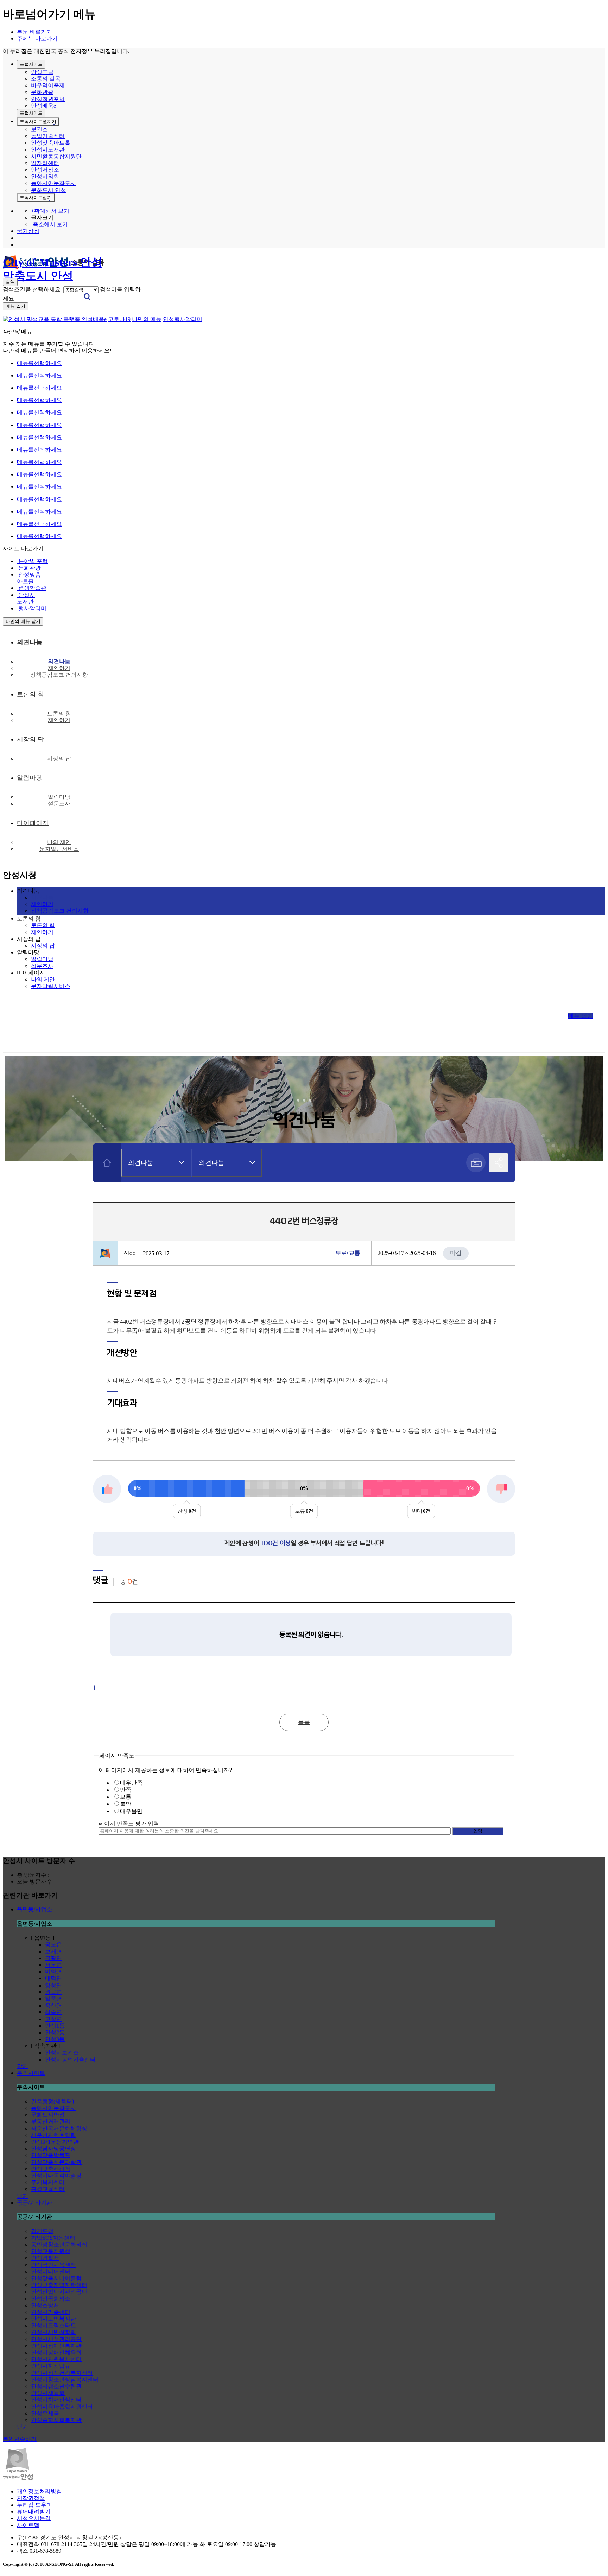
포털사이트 (31, 64)
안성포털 (42, 72)
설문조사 (59, 804)
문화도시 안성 (49, 190)
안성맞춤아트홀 (51, 143)
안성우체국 (45, 2413)
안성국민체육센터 (53, 2265)
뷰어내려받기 (34, 2511)
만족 (126, 1790)
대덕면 (53, 1978)
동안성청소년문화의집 (59, 2245)
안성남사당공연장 (53, 2148)
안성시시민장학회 (53, 2332)
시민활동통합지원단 (56, 156)
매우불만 (131, 1811)
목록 (304, 1722)
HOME (107, 1163)
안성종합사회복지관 (56, 2420)
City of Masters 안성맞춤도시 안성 (53, 263)
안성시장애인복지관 (56, 2346)
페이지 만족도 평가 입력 (129, 1823)
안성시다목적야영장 (56, 2176)
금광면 (53, 1958)
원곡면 (53, 1992)
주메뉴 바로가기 (37, 39)
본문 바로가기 (34, 32)
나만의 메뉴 (147, 319)
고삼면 (53, 2019)
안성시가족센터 (51, 2312)
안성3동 (55, 2039)
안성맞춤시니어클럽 (56, 2278)
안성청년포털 (48, 99)
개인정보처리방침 (39, 2491)
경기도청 (42, 2231)
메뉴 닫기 (581, 1016)
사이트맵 (28, 2525)
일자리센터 (45, 163)
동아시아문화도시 (53, 183)
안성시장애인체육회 (56, 2352)
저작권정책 (31, 2498)
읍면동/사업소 (34, 1909)
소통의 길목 (46, 79)
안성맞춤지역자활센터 (59, 2285)
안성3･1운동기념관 (55, 2142)
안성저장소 (45, 170)
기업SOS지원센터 (53, 2238)
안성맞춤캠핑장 (51, 2169)
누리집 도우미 (34, 2505)
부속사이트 (38, 122)
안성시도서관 (48, 150)
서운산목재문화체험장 (59, 2128)
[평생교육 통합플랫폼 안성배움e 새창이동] (55, 319)
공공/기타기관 (34, 2203)
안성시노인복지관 (53, 2319)
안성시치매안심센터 (56, 2400)
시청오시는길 (34, 2518)
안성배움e (43, 106)
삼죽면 (53, 2012)
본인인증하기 (20, 2439)
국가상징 (28, 231)
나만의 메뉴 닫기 (23, 621)
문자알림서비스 (59, 849)
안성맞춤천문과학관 (56, 2162)
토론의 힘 (59, 713)
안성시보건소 (62, 2052)
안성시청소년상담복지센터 (65, 2380)
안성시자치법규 (51, 2366)
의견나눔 (59, 661)
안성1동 (55, 2026)
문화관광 (42, 92)
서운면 (53, 1965)
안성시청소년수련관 (56, 2386)
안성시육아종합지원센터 (62, 2407)
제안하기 (59, 668)
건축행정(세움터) (52, 2101)
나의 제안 (59, 842)
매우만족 (131, 1783)
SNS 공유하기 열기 (498, 1163)
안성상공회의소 (51, 2299)
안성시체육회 (48, 2393)
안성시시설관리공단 (56, 2339)
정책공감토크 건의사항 (59, 675)
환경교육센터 (48, 2189)
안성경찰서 (45, 2258)
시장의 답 (59, 758)
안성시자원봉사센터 (56, 2359)
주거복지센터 (48, 2182)
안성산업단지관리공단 (59, 2292)
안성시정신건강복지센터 (62, 2373)
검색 (10, 282)
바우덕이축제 (48, 85)
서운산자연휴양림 (53, 2135)
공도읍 (53, 1944)
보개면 (53, 1952)
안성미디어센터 (51, 2272)
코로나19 (119, 319)
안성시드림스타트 (53, 2325)
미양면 (53, 1972)
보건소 (39, 129)
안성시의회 (45, 176)
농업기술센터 (48, 136)
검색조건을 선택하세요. (32, 289)
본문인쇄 (476, 1163)
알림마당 (59, 797)
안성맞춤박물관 (51, 2155)
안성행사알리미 (183, 319)
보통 (126, 1797)
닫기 (23, 2066)
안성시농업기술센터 (70, 2059)
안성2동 (55, 2032)
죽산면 (53, 2005)
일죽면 (53, 1999)
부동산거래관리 (51, 2121)
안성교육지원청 (51, 2251)
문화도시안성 (48, 2115)
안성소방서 (45, 2305)
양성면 (53, 1985)
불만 (126, 1804)
